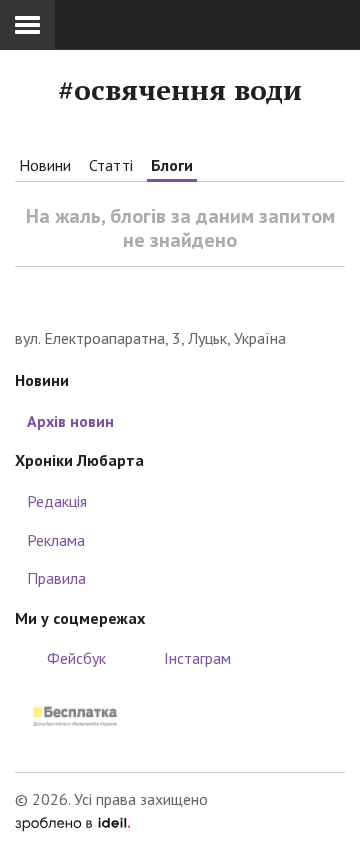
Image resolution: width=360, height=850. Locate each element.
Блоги (172, 165)
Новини (45, 165)
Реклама (56, 540)
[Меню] (27, 25)
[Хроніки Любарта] (180, 296)
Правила (56, 578)
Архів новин (70, 421)
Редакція (57, 501)
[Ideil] (72, 822)
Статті (111, 165)
